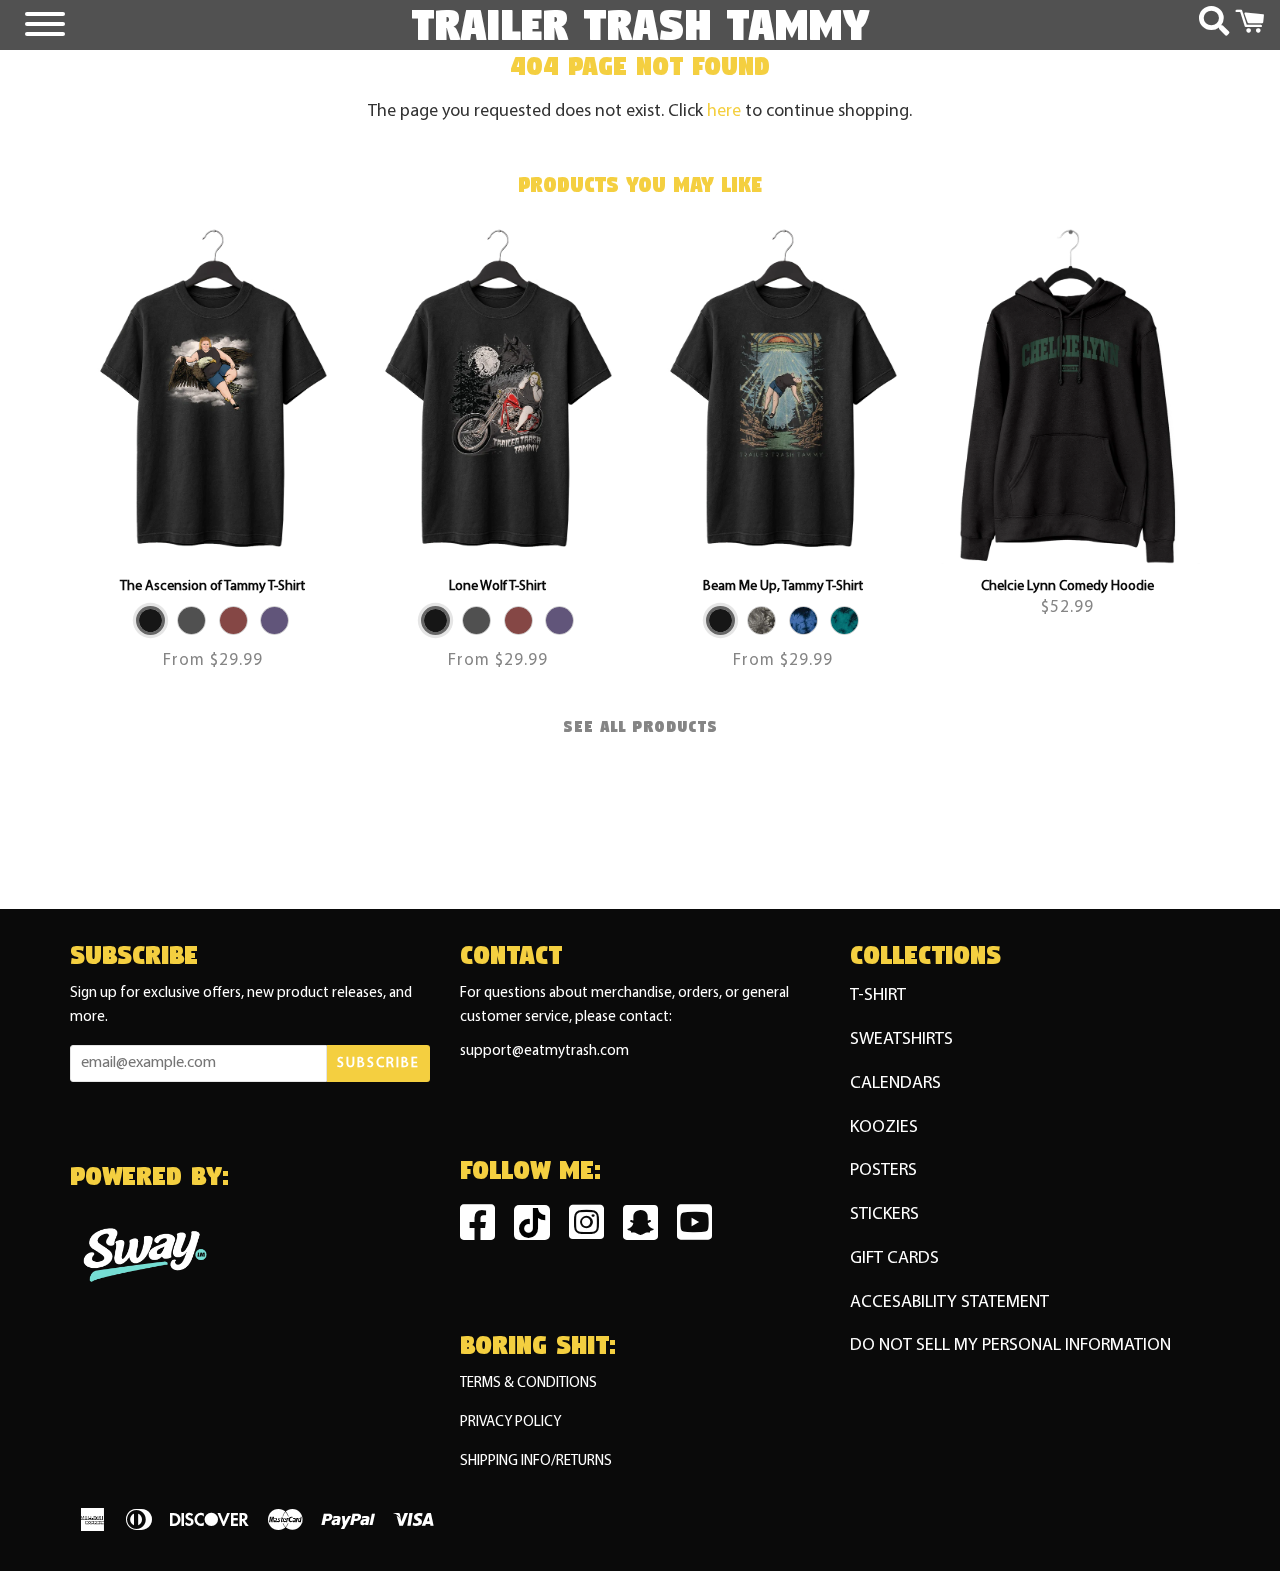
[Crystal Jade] (844, 620)
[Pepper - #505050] (191, 620)
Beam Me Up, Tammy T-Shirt (783, 586)
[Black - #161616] (150, 620)
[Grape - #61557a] (274, 620)
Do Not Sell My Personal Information (1010, 1345)
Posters (883, 1170)
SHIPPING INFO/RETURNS (536, 1461)
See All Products (640, 727)
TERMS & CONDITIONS (528, 1383)
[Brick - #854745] (233, 620)
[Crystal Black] (761, 620)
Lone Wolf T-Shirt (497, 586)
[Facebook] (482, 1230)
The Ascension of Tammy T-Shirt (212, 586)
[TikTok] (537, 1227)
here (724, 111)
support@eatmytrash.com (544, 1051)
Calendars (895, 1083)
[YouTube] (699, 1230)
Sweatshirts (901, 1039)
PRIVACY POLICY (510, 1422)
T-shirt (878, 995)
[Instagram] (591, 1230)
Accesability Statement (949, 1302)
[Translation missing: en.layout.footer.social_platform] (645, 1230)
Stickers (884, 1214)
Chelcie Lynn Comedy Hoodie (1067, 586)
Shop (1068, 456)
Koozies (884, 1127)
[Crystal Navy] (803, 620)
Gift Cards (894, 1258)
